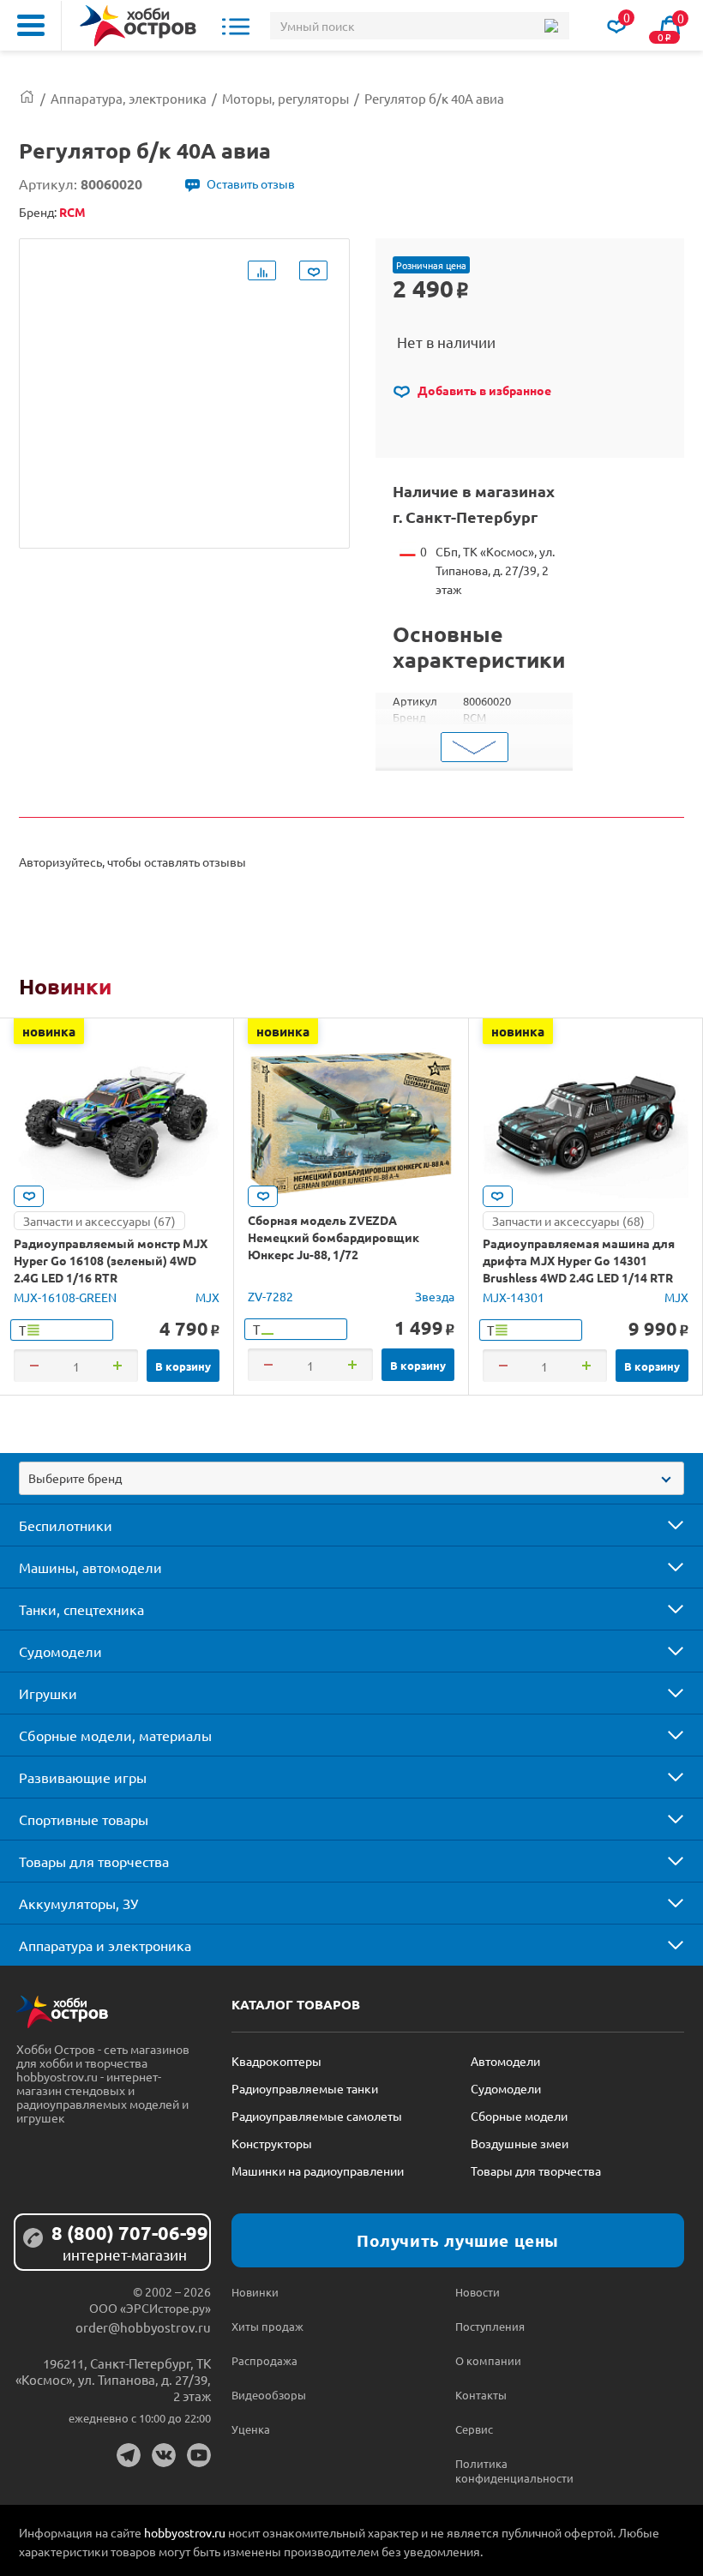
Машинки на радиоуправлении (318, 2171)
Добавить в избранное (483, 390)
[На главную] (138, 26)
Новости (478, 2292)
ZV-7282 (270, 1296)
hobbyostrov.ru (185, 2532)
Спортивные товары (84, 1819)
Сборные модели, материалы (115, 1735)
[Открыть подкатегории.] (664, 1525)
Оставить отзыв (251, 183)
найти (551, 26)
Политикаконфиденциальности (511, 2471)
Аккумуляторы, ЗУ (78, 1903)
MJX (207, 1297)
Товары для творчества (94, 1861)
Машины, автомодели (90, 1567)
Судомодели (60, 1651)
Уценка (251, 2429)
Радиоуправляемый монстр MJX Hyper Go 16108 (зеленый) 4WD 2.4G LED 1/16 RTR (111, 1260)
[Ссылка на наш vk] (164, 2455)
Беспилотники (66, 1525)
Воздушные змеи (520, 2143)
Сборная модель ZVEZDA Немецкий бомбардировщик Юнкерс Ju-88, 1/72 (333, 1237)
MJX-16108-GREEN (65, 1297)
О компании (488, 2360)
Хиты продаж (267, 2326)
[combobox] (351, 1478)
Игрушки (48, 1693)
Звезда (435, 1296)
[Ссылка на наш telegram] (129, 2455)
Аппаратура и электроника (105, 1945)
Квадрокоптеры (276, 2061)
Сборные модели (519, 2116)
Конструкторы (272, 2143)
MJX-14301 (514, 1297)
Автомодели (505, 2061)
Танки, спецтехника (81, 1609)
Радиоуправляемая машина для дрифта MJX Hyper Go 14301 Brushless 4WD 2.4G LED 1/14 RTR (579, 1260)
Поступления (490, 2326)
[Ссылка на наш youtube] (199, 2455)
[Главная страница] (27, 98)
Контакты (481, 2395)
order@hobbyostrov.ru (143, 2327)
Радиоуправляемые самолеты (317, 2116)
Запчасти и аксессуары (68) (568, 1221)
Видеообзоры (269, 2395)
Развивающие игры (83, 1777)
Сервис (474, 2429)
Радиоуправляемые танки (305, 2088)
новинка (49, 1031)
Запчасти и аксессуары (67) (99, 1221)
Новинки (65, 986)
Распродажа (264, 2360)
